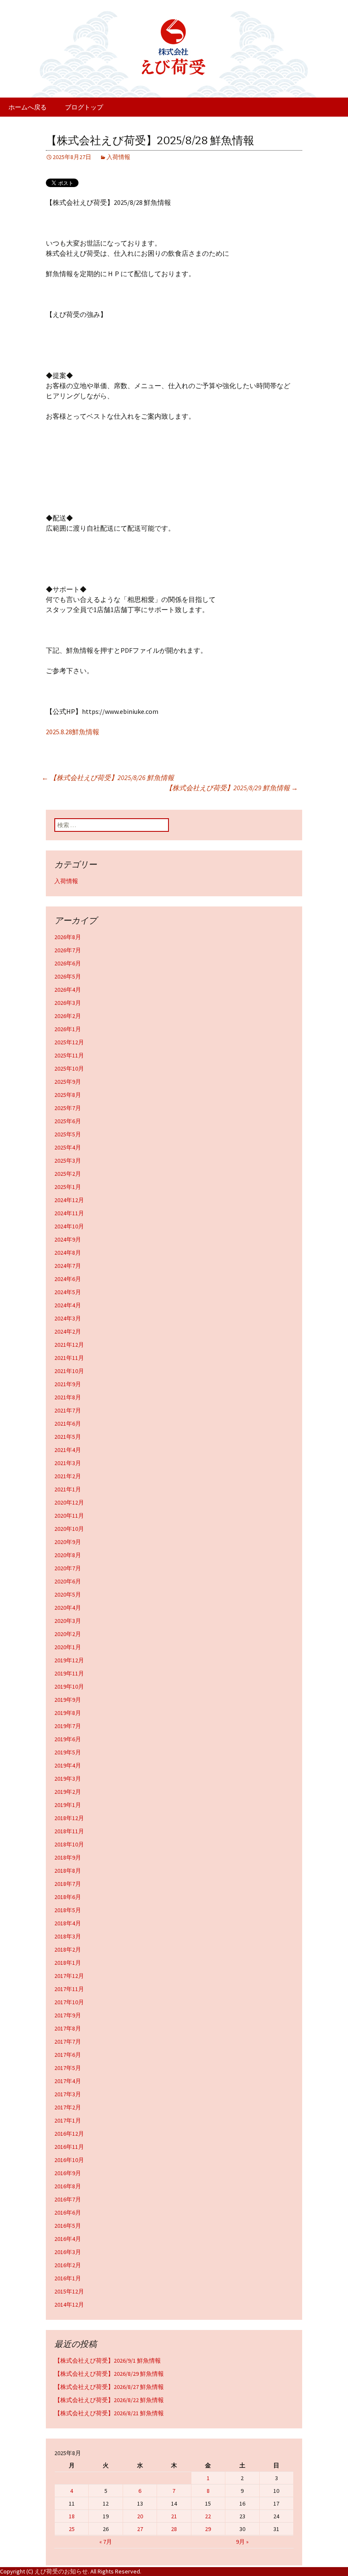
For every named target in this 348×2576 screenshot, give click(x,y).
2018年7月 (68, 1884)
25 (72, 2529)
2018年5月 (68, 1910)
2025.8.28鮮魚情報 (73, 732)
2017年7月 (68, 2042)
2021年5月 (68, 1437)
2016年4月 (68, 2239)
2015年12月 (69, 2291)
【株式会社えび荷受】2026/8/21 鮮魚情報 (109, 2413)
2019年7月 (68, 1726)
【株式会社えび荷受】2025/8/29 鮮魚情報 (232, 788)
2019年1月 (68, 1805)
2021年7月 (68, 1410)
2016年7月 (68, 2199)
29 (208, 2529)
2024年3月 (68, 1318)
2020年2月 (68, 1634)
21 (174, 2516)
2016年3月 (68, 2252)
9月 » (242, 2542)
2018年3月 (68, 1936)
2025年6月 (68, 1121)
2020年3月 (68, 1621)
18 (72, 2516)
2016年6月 (68, 2212)
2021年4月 (68, 1450)
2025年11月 (69, 1055)
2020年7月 (68, 1568)
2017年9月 (68, 2015)
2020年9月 (68, 1542)
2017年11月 (69, 1989)
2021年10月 (69, 1371)
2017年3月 (68, 2094)
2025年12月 (69, 1042)
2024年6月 (68, 1279)
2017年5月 (68, 2068)
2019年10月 (69, 1687)
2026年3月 (68, 1003)
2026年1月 (68, 1029)
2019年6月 (68, 1739)
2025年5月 (68, 1134)
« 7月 (106, 2542)
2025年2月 (68, 1174)
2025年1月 (68, 1187)
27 (140, 2529)
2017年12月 (69, 1976)
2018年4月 (68, 1923)
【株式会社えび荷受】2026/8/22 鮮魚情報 (109, 2400)
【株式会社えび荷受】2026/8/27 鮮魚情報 (109, 2387)
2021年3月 (68, 1463)
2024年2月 (68, 1331)
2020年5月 (68, 1594)
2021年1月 (68, 1489)
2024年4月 (68, 1305)
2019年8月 (68, 1713)
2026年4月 (68, 990)
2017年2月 (68, 2107)
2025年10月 (69, 1068)
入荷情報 (118, 157)
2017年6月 (68, 2055)
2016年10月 (69, 2160)
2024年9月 (68, 1239)
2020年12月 (69, 1502)
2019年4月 (68, 1765)
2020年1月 (68, 1647)
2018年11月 (69, 1831)
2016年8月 (68, 2186)
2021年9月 (68, 1384)
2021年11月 (69, 1358)
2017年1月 (68, 2120)
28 (174, 2529)
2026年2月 (68, 1016)
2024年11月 (69, 1213)
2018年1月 (68, 1963)
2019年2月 (68, 1792)
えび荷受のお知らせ (61, 2571)
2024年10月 (69, 1226)
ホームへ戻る (28, 107)
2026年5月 (68, 976)
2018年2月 (68, 1949)
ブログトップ (84, 107)
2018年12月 (69, 1818)
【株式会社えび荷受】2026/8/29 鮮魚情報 (109, 2374)
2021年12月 (69, 1345)
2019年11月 (69, 1673)
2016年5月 (68, 2226)
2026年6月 (68, 963)
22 (208, 2516)
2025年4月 (68, 1147)
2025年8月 (68, 1095)
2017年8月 (68, 2028)
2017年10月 (69, 2002)
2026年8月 (68, 937)
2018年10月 (69, 1844)
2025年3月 (68, 1161)
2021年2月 (68, 1476)
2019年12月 (69, 1660)
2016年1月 (68, 2278)
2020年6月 (68, 1581)
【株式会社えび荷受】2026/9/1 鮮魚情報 (108, 2361)
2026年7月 (68, 950)
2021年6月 (68, 1424)
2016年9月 (68, 2173)
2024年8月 (68, 1253)
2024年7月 (68, 1266)
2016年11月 (69, 2147)
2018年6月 (68, 1897)
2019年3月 (68, 1779)
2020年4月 (68, 1608)
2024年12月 (69, 1200)
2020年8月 (68, 1555)
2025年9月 (68, 1082)
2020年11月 (69, 1516)
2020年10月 (69, 1529)
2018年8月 (68, 1871)
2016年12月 (69, 2134)
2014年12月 (69, 2305)
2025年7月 (68, 1108)
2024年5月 (68, 1292)
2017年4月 (68, 2081)
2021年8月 (68, 1397)
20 (140, 2516)
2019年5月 (68, 1752)
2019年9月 (68, 1700)
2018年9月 (68, 1857)
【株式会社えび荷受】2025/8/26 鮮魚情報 (108, 778)
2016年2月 (68, 2265)
